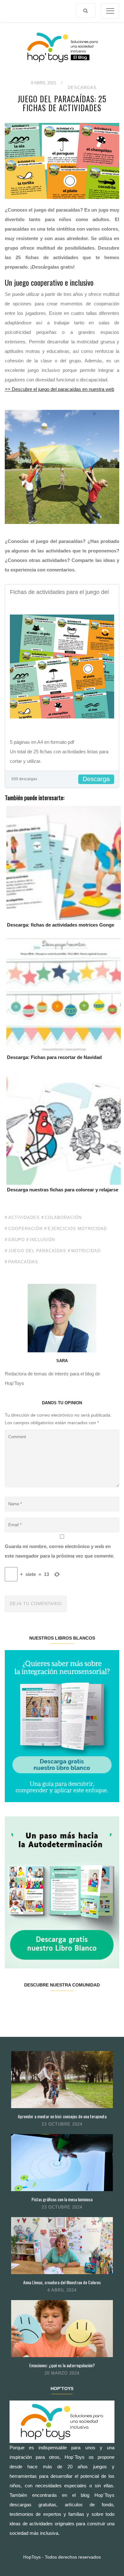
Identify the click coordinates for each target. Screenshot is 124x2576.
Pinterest (71, 2005)
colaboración (63, 1218)
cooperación (25, 1229)
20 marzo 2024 (62, 2373)
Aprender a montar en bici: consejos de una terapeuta (62, 2116)
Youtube (90, 2005)
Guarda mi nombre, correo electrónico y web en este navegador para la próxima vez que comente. (60, 1551)
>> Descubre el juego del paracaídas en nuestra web (59, 389)
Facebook (14, 2005)
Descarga (96, 779)
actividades (24, 1218)
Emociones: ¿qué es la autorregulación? (62, 2365)
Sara (62, 1361)
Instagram (52, 2005)
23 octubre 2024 (62, 2124)
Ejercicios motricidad (77, 1229)
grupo (17, 1240)
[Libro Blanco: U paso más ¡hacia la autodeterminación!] (62, 1892)
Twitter (33, 2005)
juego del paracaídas (37, 1251)
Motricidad (86, 1251)
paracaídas (23, 1262)
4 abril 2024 (62, 2290)
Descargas (82, 88)
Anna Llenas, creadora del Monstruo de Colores (62, 2282)
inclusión (42, 1240)
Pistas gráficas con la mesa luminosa (62, 2199)
